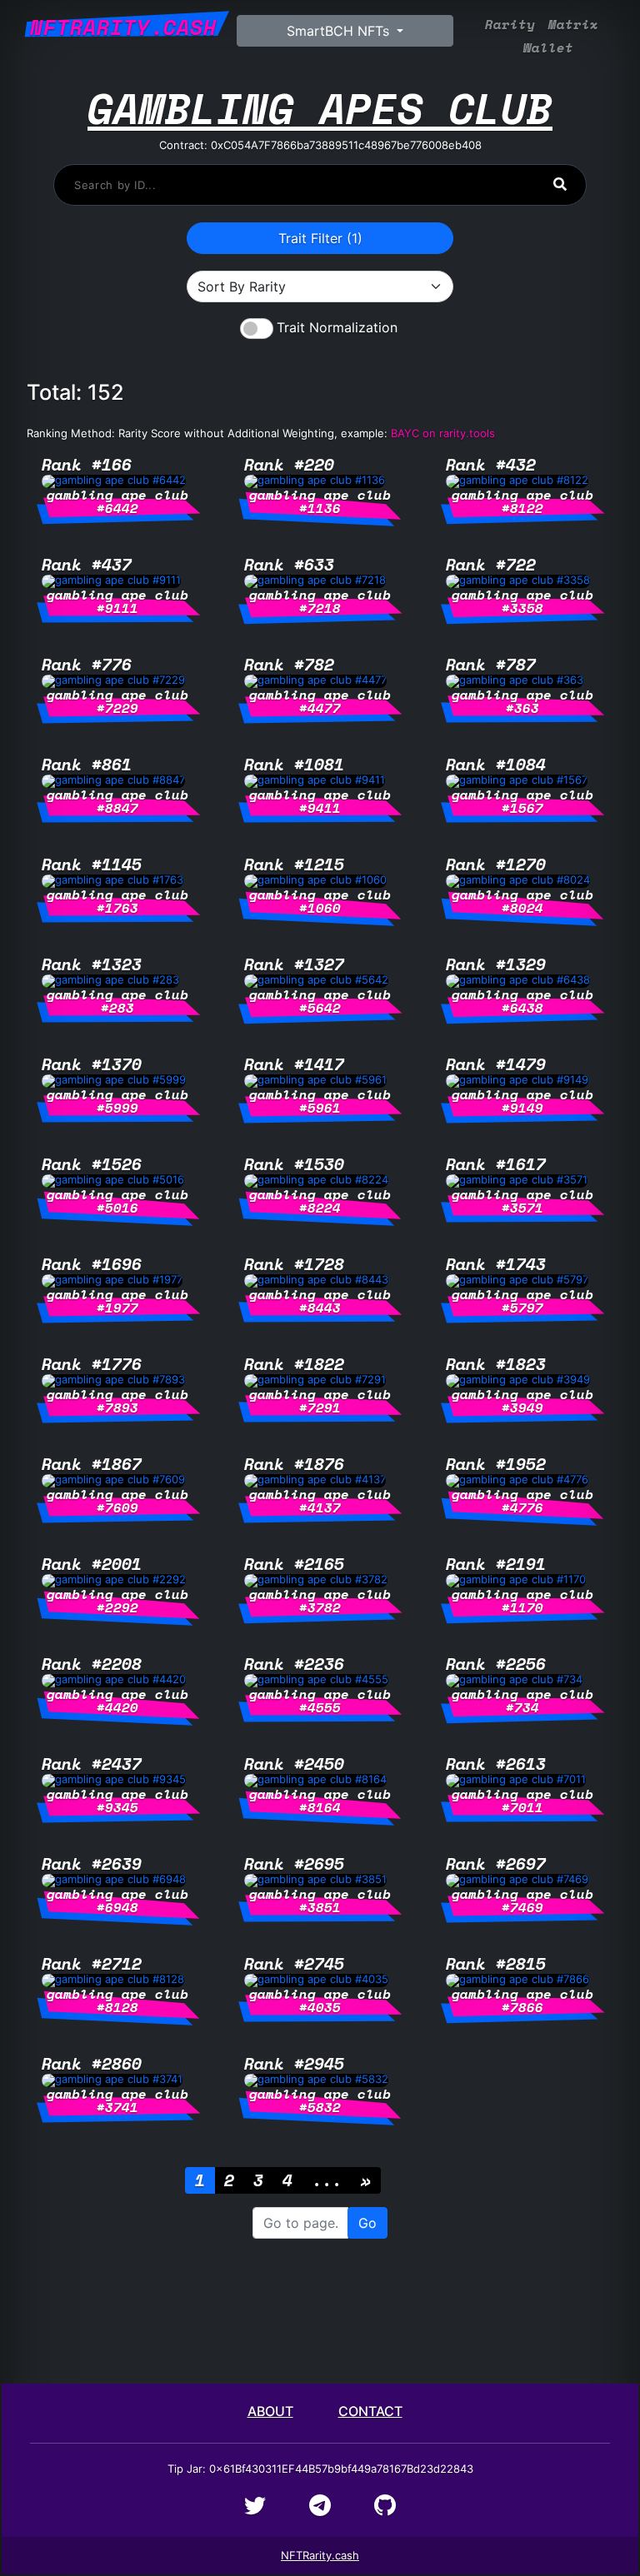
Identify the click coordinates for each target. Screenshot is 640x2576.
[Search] (560, 184)
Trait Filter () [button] (320, 238)
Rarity (510, 25)
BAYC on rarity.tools (443, 433)
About (270, 2411)
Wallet (548, 48)
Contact (370, 2411)
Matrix (573, 25)
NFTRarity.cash (320, 2555)
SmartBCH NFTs (340, 31)
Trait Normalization (337, 327)
